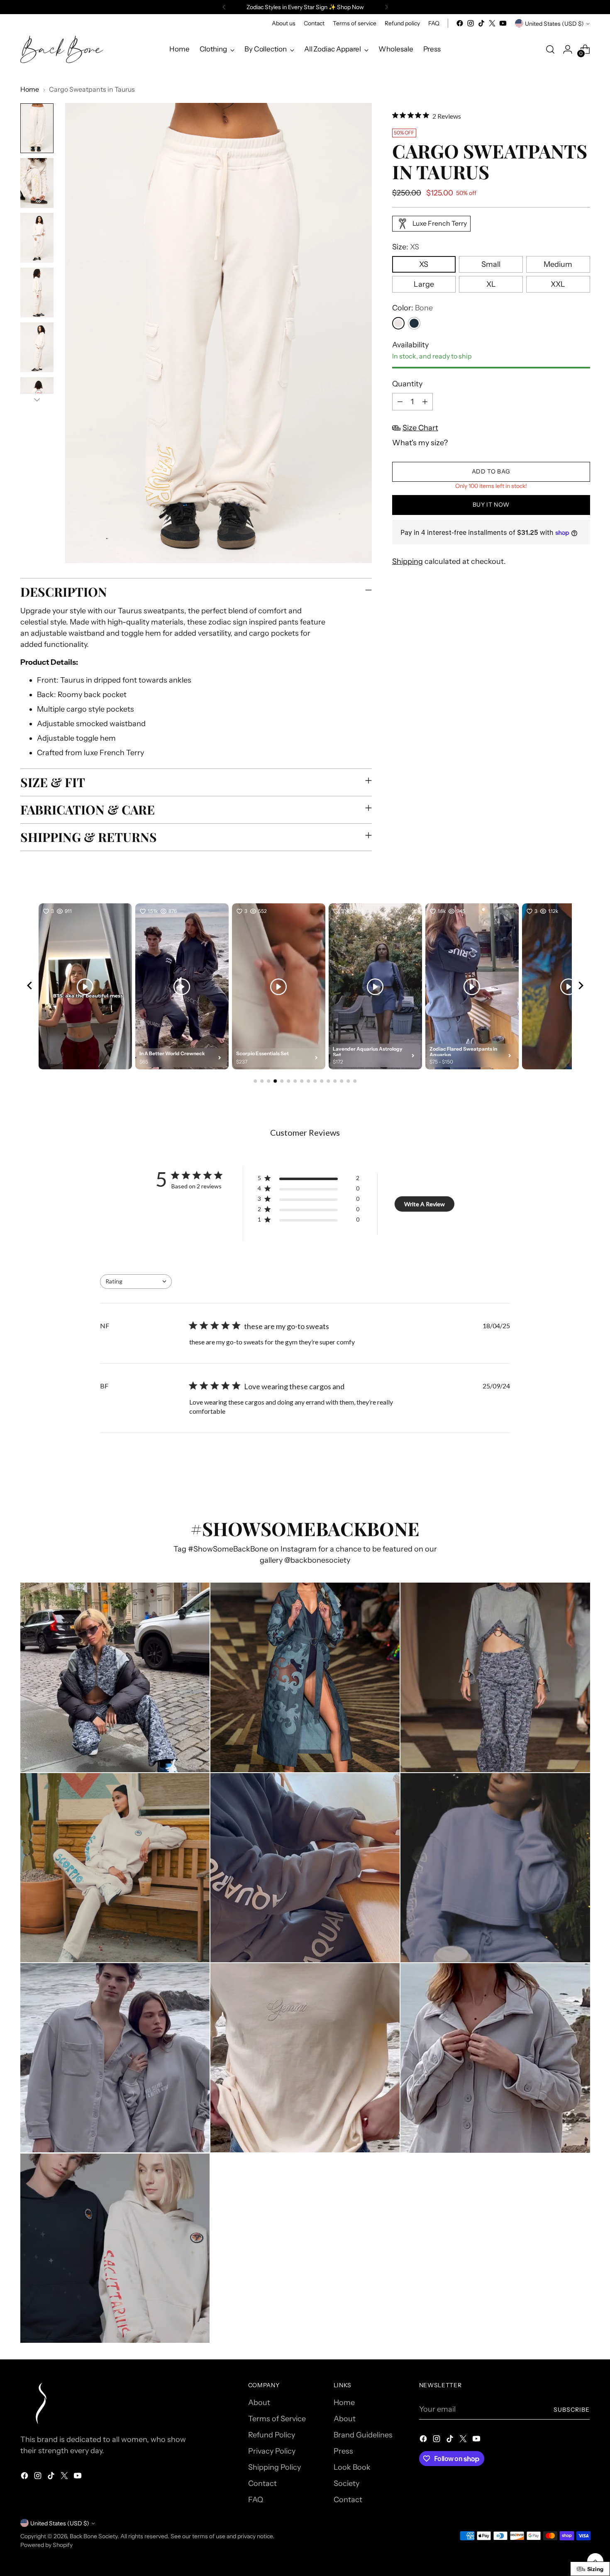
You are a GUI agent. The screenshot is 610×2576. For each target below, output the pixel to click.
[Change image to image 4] (37, 293)
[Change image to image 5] (37, 347)
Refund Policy (272, 2435)
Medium (558, 264)
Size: (406, 247)
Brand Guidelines (363, 2435)
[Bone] (398, 323)
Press (343, 2451)
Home (30, 89)
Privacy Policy (272, 2451)
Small (491, 264)
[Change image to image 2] (37, 183)
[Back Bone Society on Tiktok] (481, 23)
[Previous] (224, 7)
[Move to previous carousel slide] (564, 1473)
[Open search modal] (550, 49)
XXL (558, 284)
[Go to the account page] (568, 49)
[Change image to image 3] (37, 238)
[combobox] (136, 1282)
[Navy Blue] (414, 323)
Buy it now (491, 505)
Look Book (352, 2467)
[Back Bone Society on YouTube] (503, 23)
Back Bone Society (94, 2536)
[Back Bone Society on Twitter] (492, 23)
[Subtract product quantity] (400, 402)
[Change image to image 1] (37, 128)
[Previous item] (29, 987)
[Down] (37, 400)
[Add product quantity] (425, 402)
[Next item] (581, 987)
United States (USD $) (554, 23)
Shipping (407, 562)
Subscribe (572, 2409)
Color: (412, 308)
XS (424, 264)
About (259, 2403)
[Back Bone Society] (62, 49)
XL (491, 284)
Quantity (407, 384)
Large (424, 284)
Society (346, 2483)
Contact (262, 2483)
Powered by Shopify (46, 2545)
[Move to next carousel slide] (583, 1473)
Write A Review (425, 1204)
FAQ (256, 2500)
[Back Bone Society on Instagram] (471, 23)
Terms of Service (277, 2419)
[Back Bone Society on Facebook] (460, 23)
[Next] (386, 7)
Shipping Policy (274, 2467)
